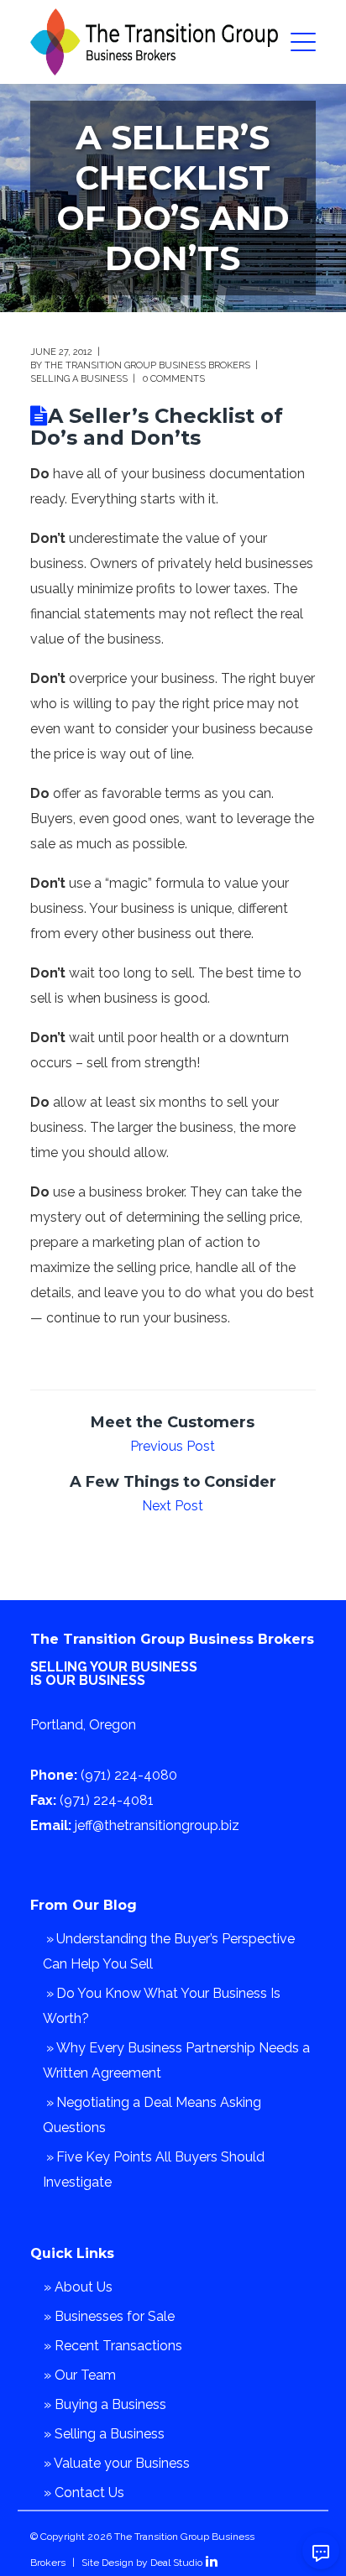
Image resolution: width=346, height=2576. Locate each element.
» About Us (78, 2287)
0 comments (174, 379)
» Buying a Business (105, 2404)
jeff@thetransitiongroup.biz (157, 1825)
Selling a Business (79, 379)
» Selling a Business (104, 2434)
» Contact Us (84, 2493)
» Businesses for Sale (109, 2316)
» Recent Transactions (113, 2346)
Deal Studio (176, 2563)
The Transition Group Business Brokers (147, 365)
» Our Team (80, 2375)
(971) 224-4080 (129, 1775)
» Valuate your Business (117, 2463)
